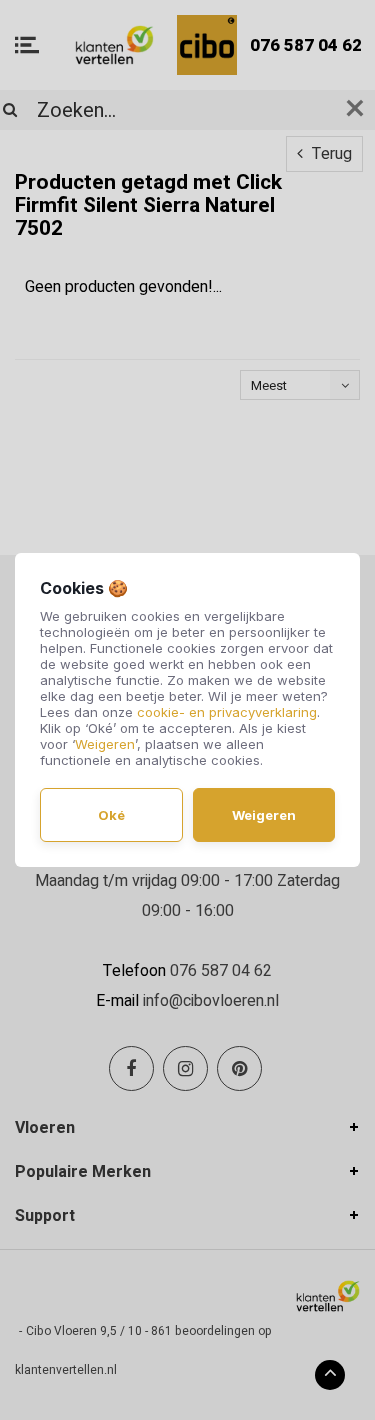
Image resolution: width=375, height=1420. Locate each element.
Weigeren (105, 744)
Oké (111, 815)
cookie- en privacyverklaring (227, 712)
